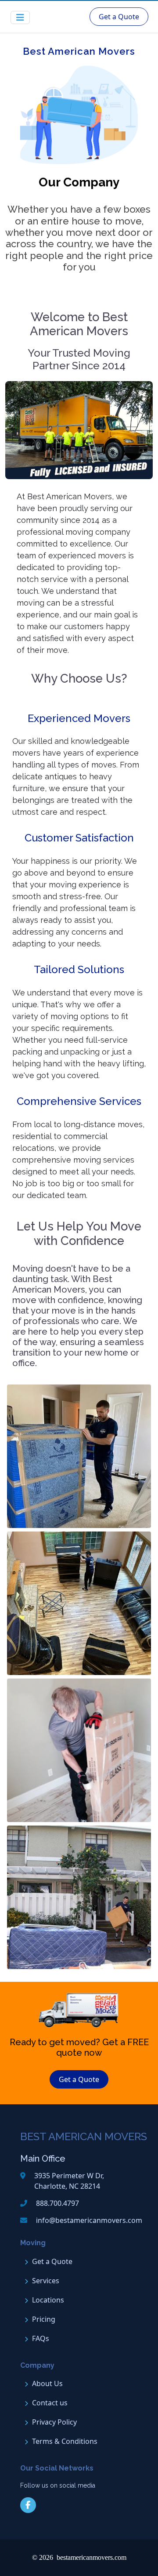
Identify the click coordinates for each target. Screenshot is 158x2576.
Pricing (44, 2319)
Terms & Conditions (65, 2441)
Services (46, 2281)
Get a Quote (119, 17)
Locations (48, 2300)
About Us (47, 2383)
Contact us (50, 2403)
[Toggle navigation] (20, 18)
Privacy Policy (54, 2422)
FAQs (41, 2338)
